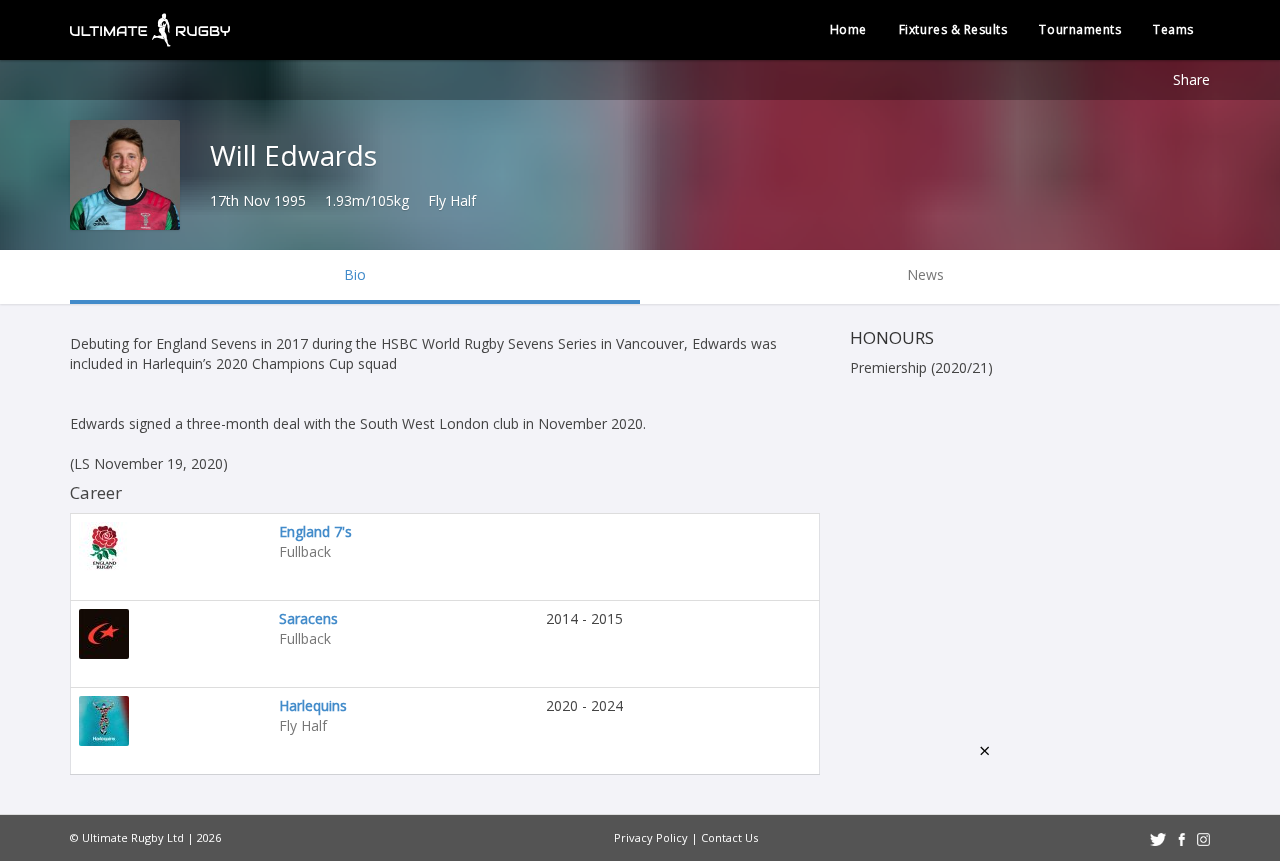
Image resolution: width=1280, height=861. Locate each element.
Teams (1173, 29)
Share (1191, 79)
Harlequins (313, 705)
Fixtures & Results (953, 29)
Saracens (308, 618)
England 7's (315, 531)
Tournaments (1080, 29)
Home (848, 29)
